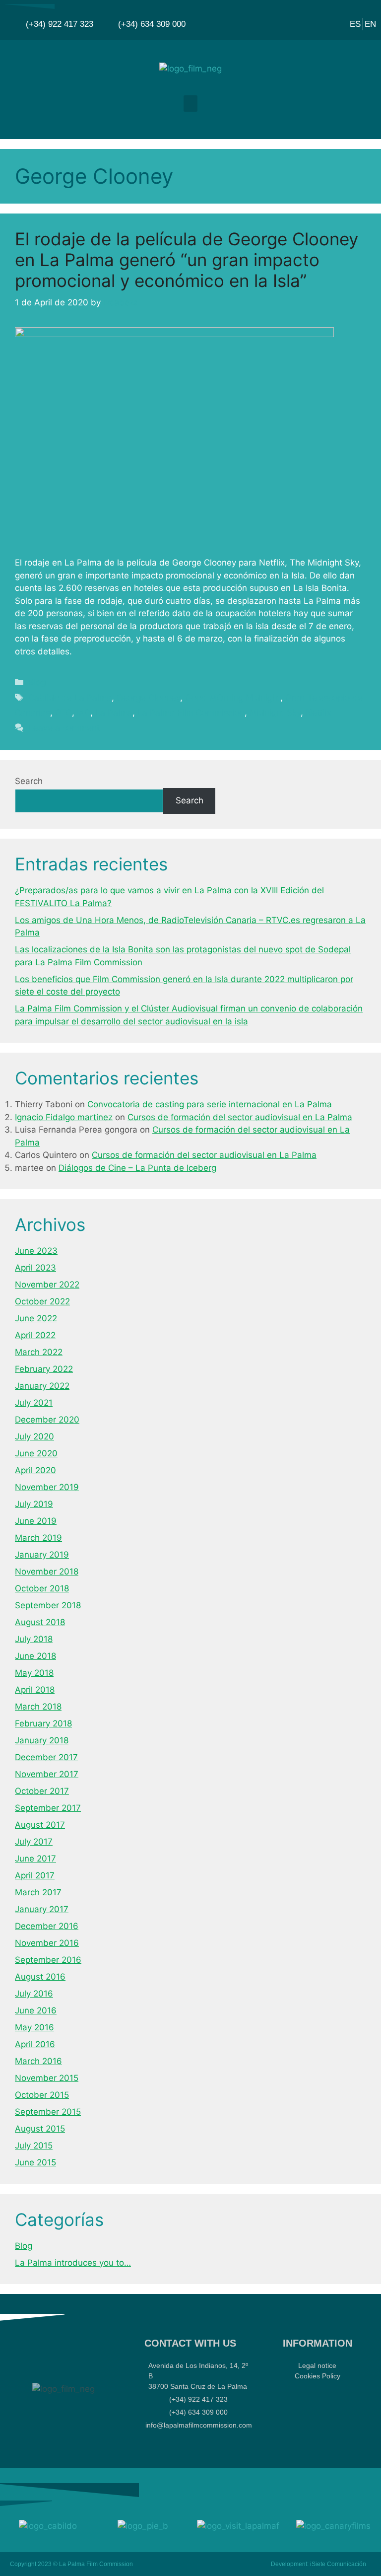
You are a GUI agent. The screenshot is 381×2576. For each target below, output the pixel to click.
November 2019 (47, 1487)
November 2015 (47, 2078)
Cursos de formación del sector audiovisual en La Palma (240, 1117)
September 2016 (48, 1960)
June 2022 (36, 1318)
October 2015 (42, 2095)
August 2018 (40, 1622)
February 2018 (43, 1723)
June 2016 (36, 2010)
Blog (37, 682)
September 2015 (48, 2112)
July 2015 (34, 2146)
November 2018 (47, 1572)
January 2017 (42, 1909)
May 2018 (34, 1673)
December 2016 (47, 1926)
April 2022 (35, 1335)
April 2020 (35, 1470)
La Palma (114, 713)
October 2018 (42, 1588)
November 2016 (47, 1943)
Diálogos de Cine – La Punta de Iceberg (137, 1168)
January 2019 (42, 1555)
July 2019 (34, 1504)
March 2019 (38, 1538)
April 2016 (35, 2044)
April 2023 (35, 1268)
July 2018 (34, 1639)
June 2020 (36, 1453)
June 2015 (35, 2162)
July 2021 (34, 1403)
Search (29, 781)
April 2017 (35, 1875)
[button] (190, 104)
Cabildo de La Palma (70, 698)
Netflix (318, 713)
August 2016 (40, 1977)
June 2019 (36, 1521)
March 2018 (38, 1707)
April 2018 (35, 1690)
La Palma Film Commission (191, 713)
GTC (63, 713)
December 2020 (47, 1420)
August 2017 (40, 1825)
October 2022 (42, 1301)
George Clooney (148, 698)
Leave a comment (64, 728)
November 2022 (47, 1285)
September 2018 (48, 1605)
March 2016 (38, 2061)
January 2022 (42, 1386)
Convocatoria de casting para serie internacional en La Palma (210, 1104)
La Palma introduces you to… (73, 2263)
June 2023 (36, 1251)
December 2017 (46, 1757)
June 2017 (35, 1859)
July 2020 (34, 1436)
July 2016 (34, 1994)
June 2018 (35, 1656)
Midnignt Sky (275, 713)
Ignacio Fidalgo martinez (64, 1117)
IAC (84, 713)
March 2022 (39, 1352)
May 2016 (34, 2027)
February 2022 (44, 1369)
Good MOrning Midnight (233, 698)
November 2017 (47, 1774)
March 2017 (38, 1892)
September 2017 (48, 1808)
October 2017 (42, 1791)
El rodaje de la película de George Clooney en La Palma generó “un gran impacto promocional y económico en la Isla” (187, 260)
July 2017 (34, 1842)
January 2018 (42, 1740)
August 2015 (40, 2129)
